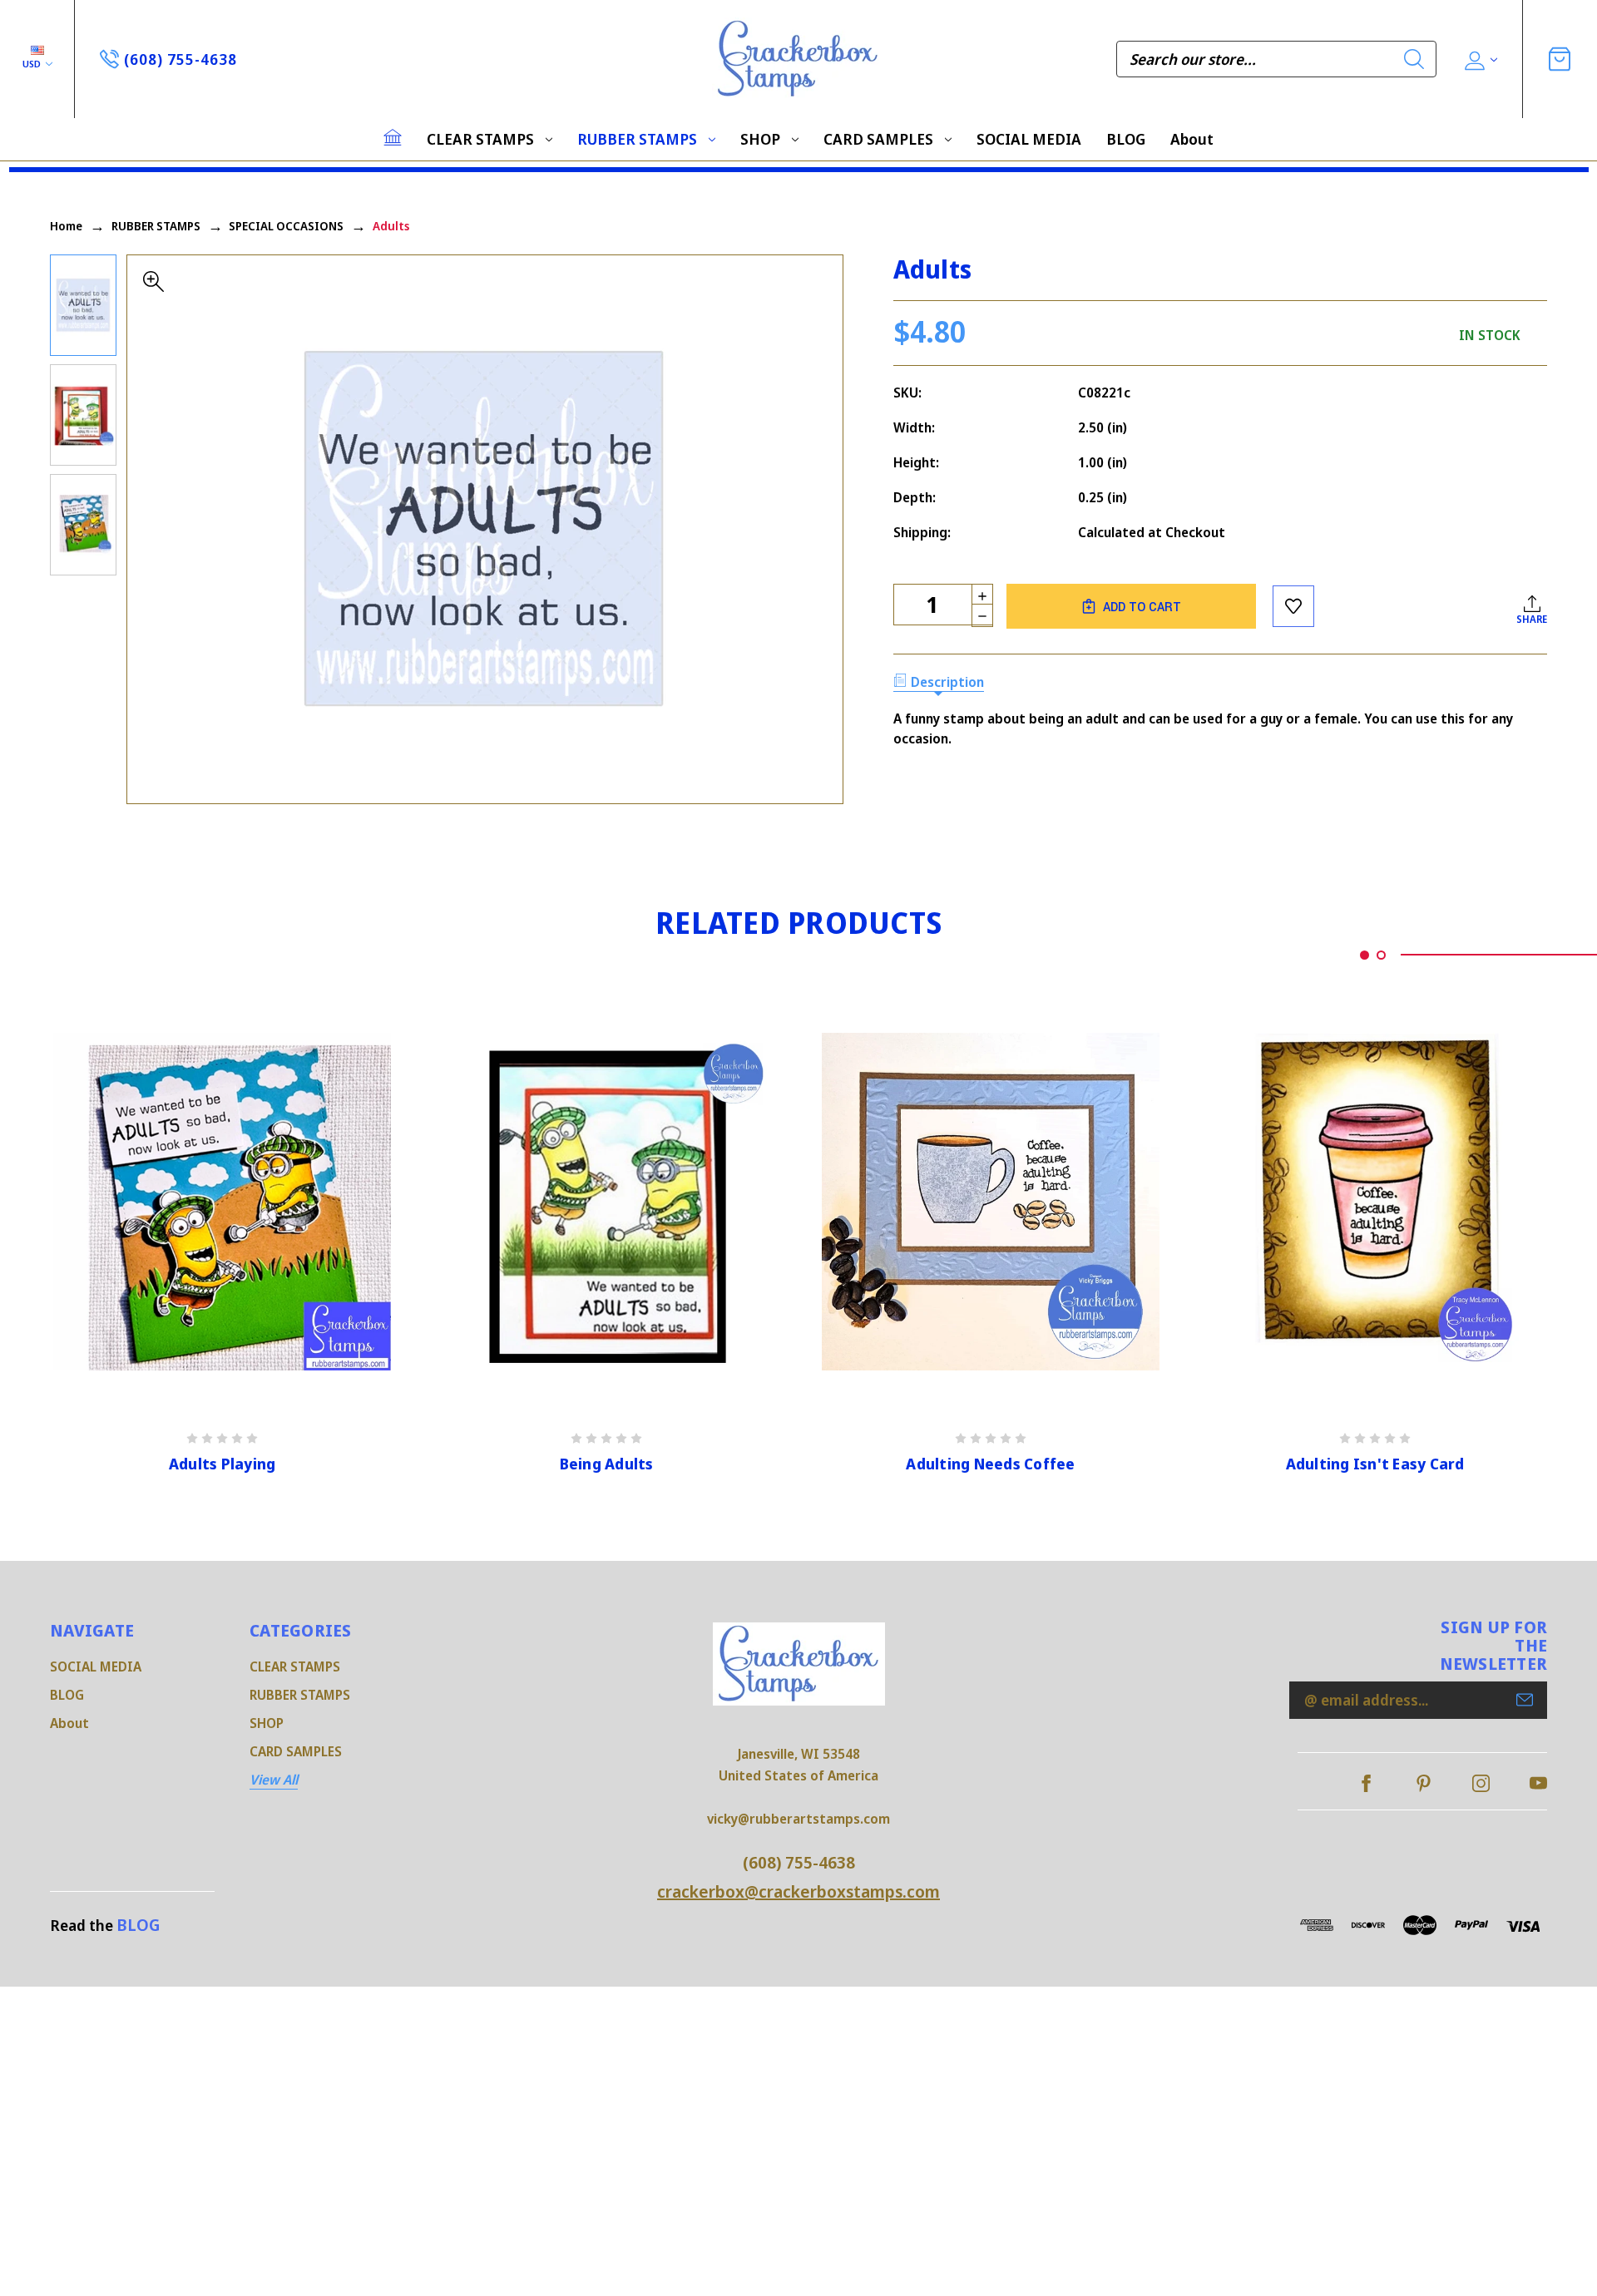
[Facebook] (1366, 1783)
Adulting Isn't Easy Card (1375, 1464)
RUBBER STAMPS (637, 139)
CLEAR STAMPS (480, 139)
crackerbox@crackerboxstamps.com (798, 1891)
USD (33, 64)
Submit (1525, 1700)
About (1192, 139)
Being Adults (607, 1464)
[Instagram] (1481, 1783)
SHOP (760, 139)
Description (947, 682)
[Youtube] (1538, 1783)
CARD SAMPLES (878, 139)
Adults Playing (222, 1464)
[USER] (1479, 59)
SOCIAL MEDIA (1029, 139)
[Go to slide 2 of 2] (1381, 955)
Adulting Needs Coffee (990, 1464)
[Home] (393, 137)
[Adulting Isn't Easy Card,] (1375, 1202)
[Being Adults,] (606, 1202)
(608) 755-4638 (799, 1862)
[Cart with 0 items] (1560, 59)
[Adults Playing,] (222, 1202)
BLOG (1126, 139)
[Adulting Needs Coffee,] (991, 1202)
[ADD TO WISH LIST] (1293, 606)
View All (274, 1780)
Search (1414, 59)
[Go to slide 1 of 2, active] (1365, 955)
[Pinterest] (1424, 1783)
